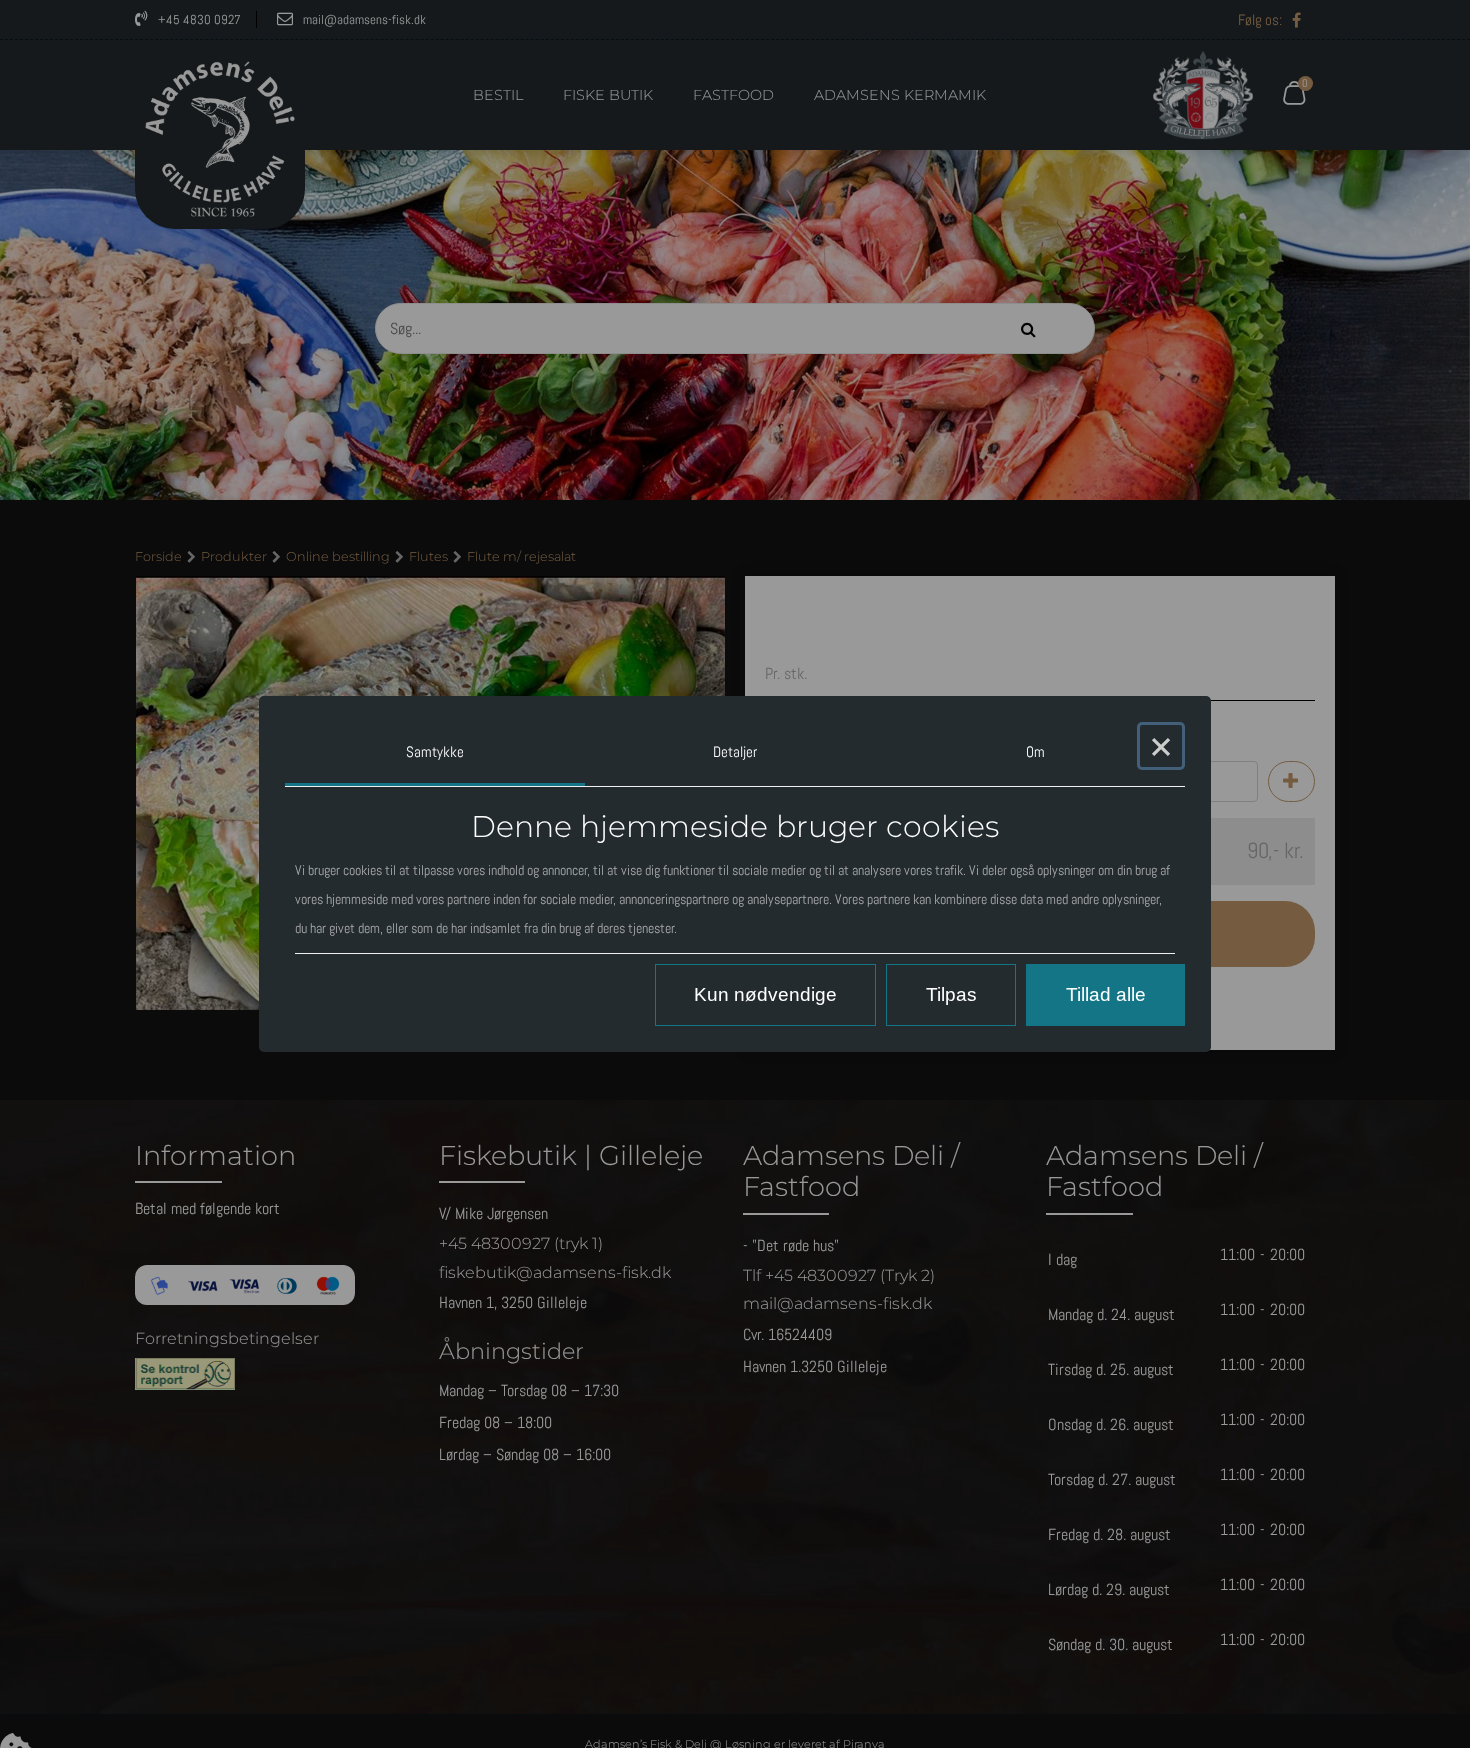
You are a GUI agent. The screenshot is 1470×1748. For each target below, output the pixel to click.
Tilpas (951, 994)
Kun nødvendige (765, 994)
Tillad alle (1106, 994)
